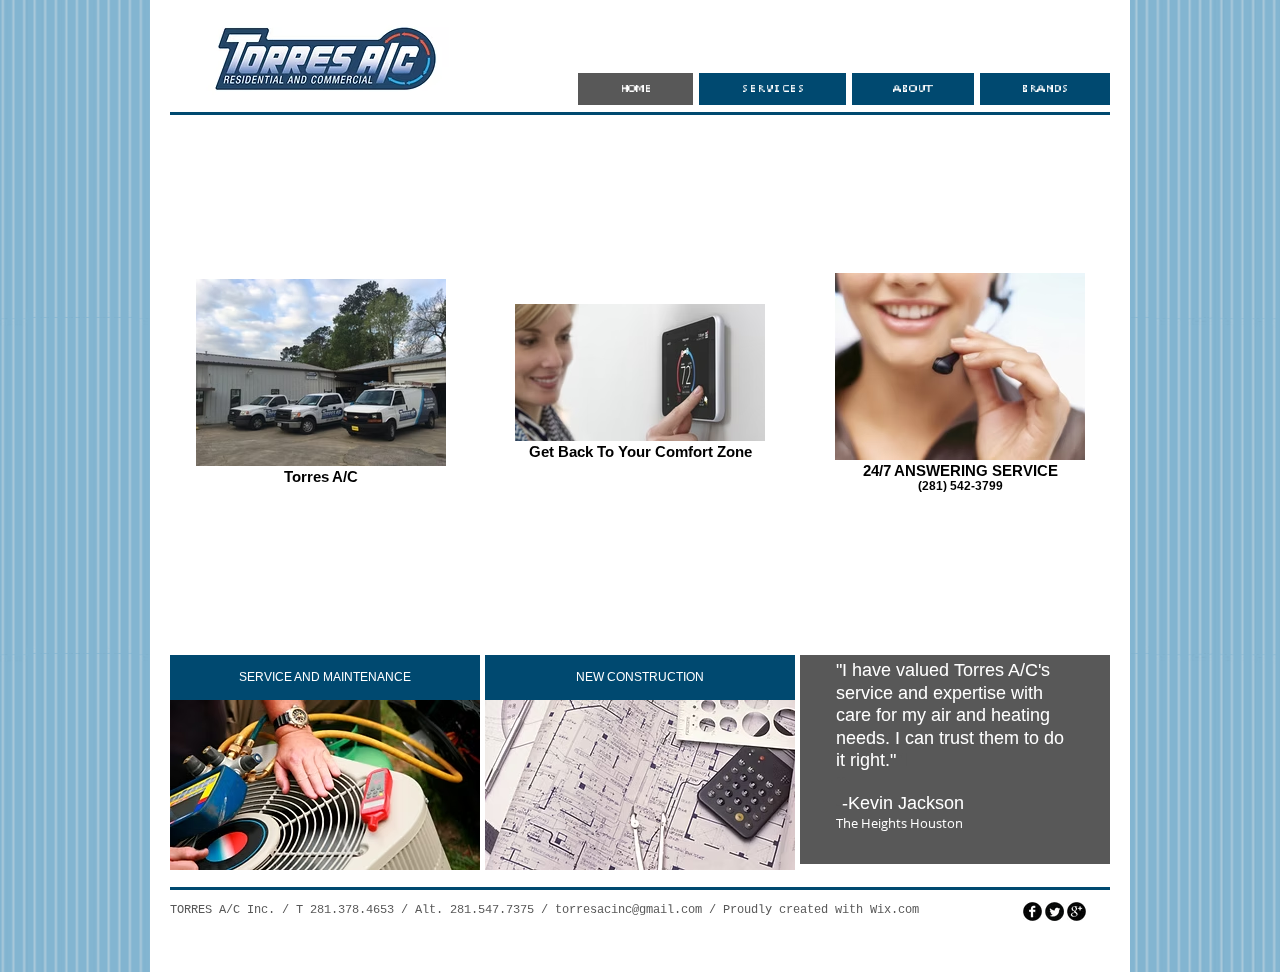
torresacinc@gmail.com (628, 910)
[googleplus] (1076, 911)
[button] (325, 677)
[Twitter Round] (1054, 911)
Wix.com (894, 910)
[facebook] (1032, 911)
